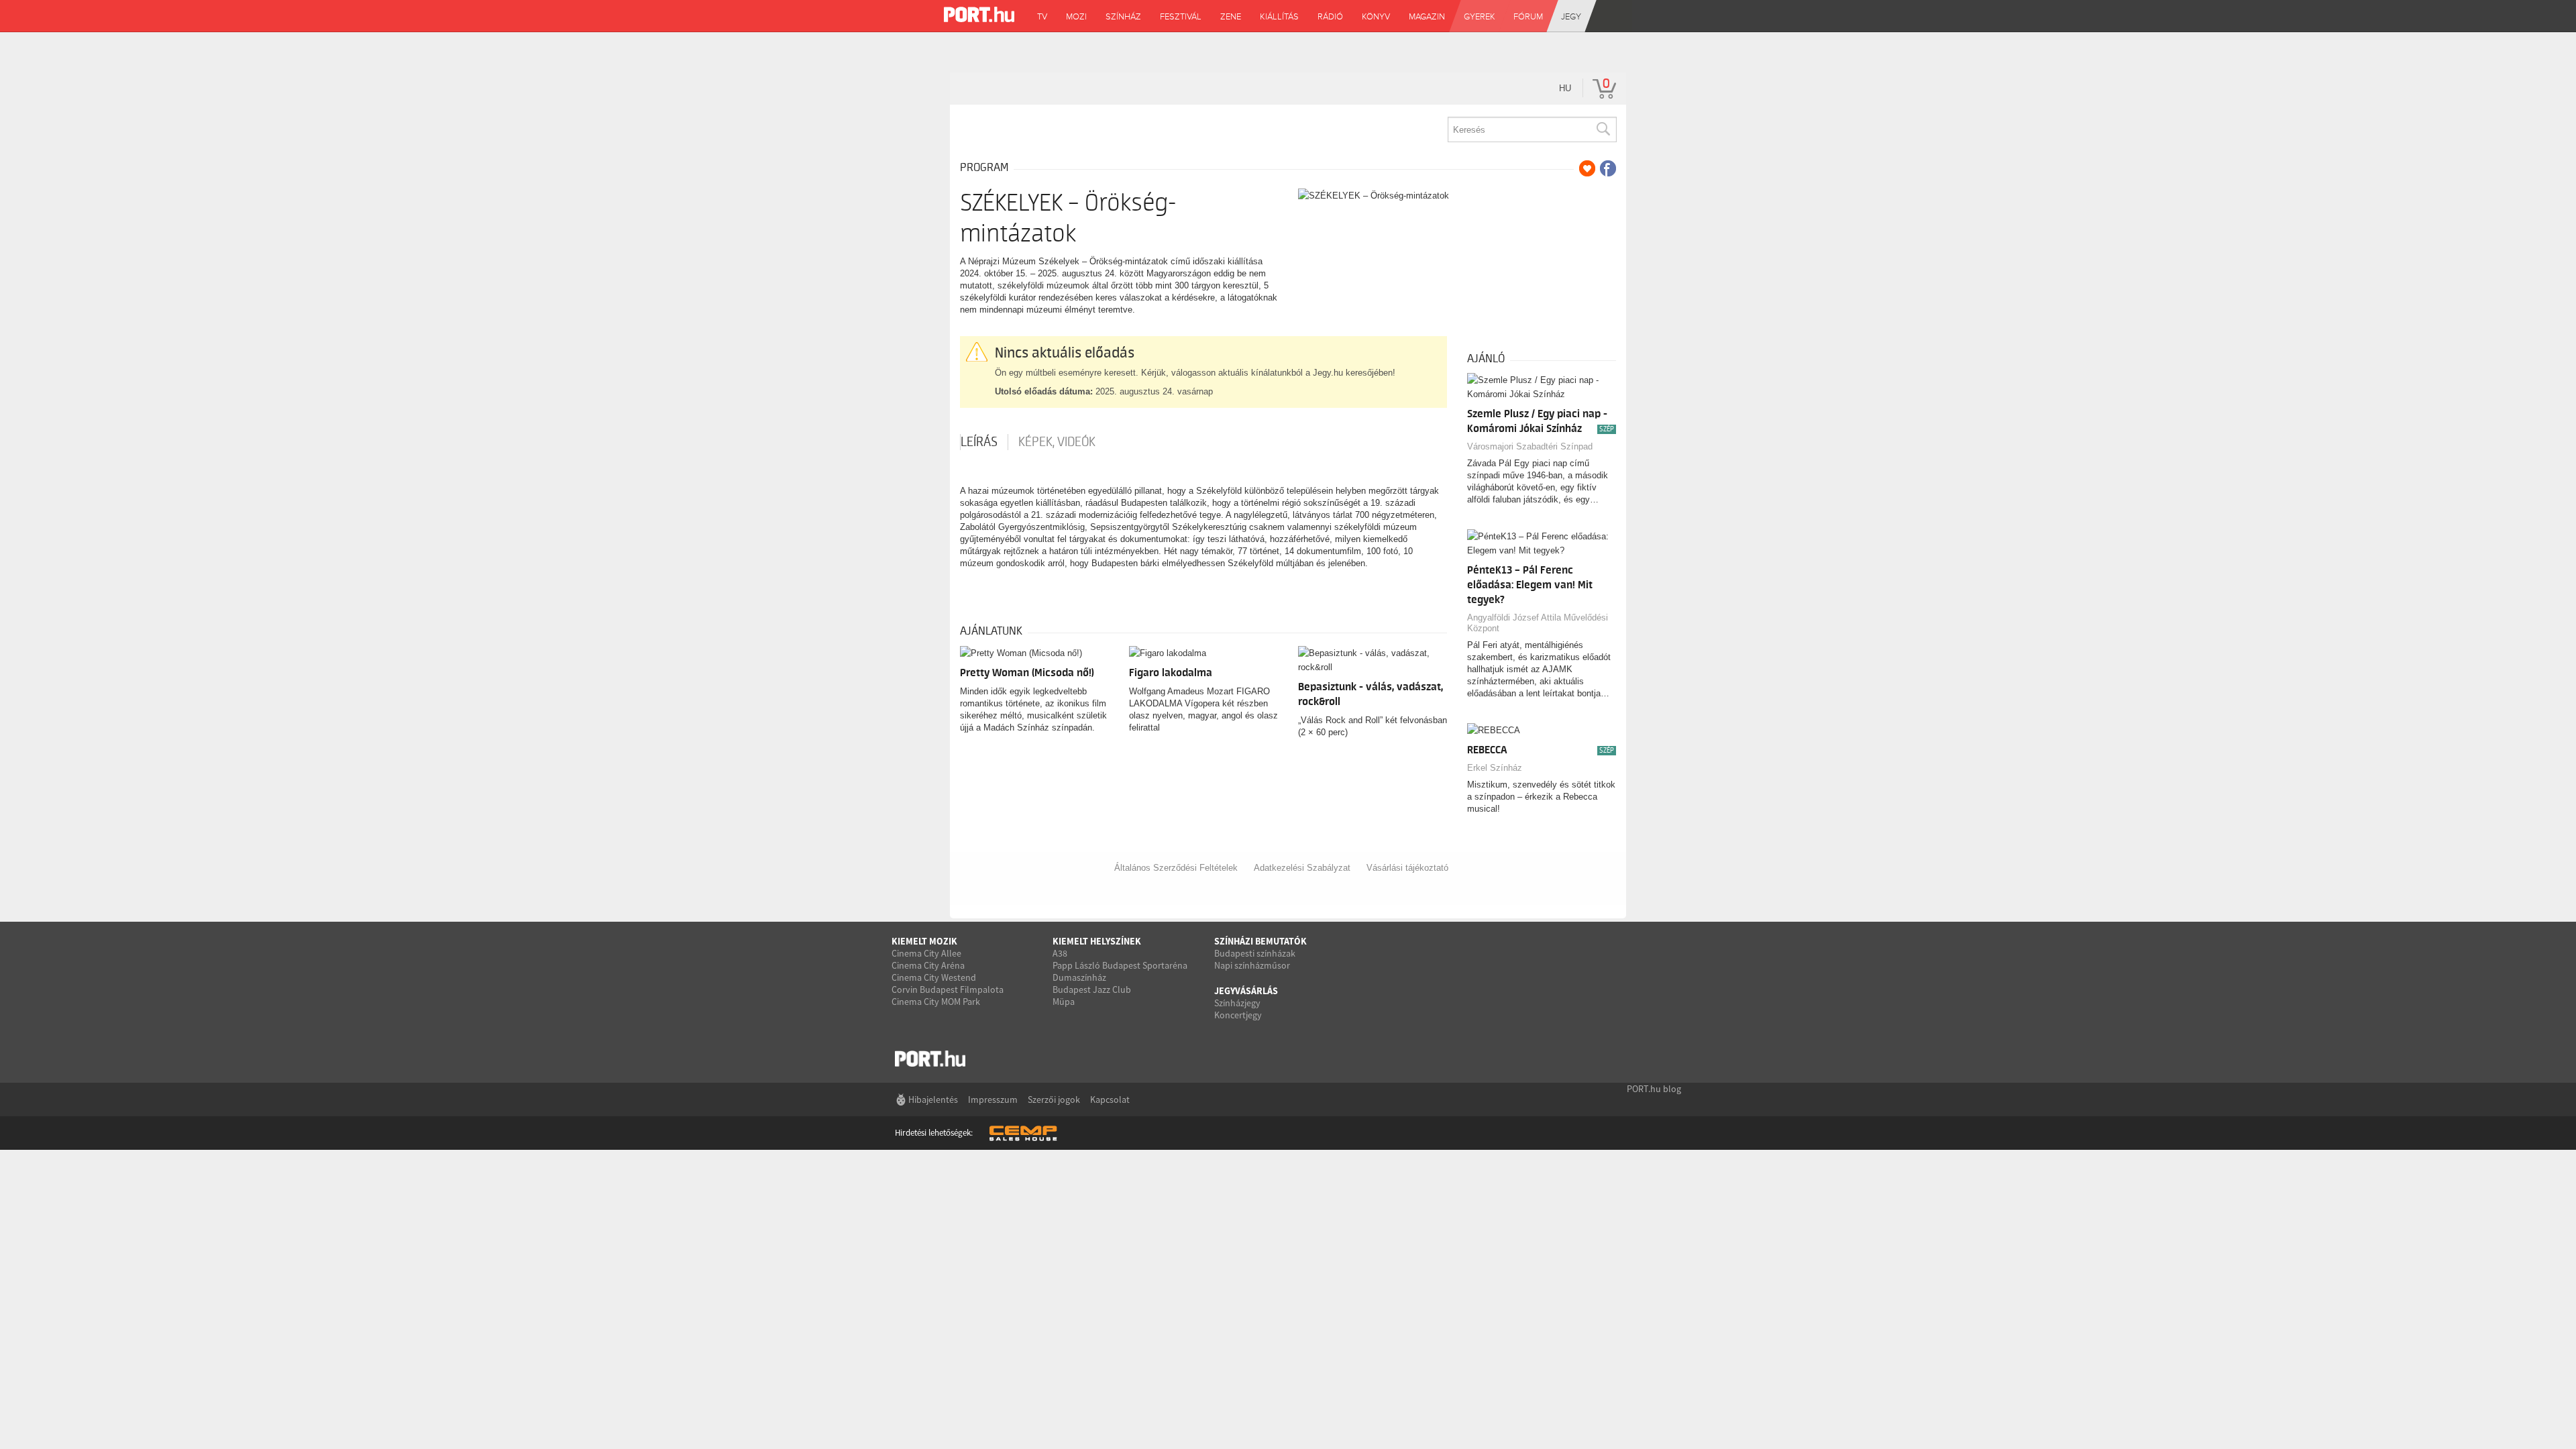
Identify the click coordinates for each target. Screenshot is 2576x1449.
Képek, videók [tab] (1057, 442)
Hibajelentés (933, 1099)
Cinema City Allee (926, 953)
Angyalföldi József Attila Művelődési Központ (1538, 623)
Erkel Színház (1495, 768)
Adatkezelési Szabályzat (1302, 868)
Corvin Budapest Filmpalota (948, 989)
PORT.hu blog (1654, 1089)
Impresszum (993, 1099)
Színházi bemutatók (1260, 941)
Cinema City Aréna (928, 965)
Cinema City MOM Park (936, 1002)
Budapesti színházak (1255, 953)
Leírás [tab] (979, 442)
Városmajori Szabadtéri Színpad (1530, 446)
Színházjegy (1237, 1003)
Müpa (1064, 1002)
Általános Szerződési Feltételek (1176, 868)
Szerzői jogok (1054, 1099)
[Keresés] (1603, 129)
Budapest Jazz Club (1092, 989)
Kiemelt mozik (924, 941)
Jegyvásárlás (1246, 991)
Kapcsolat (1110, 1099)
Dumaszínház (1079, 977)
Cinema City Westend (934, 977)
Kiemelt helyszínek (1097, 941)
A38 (1060, 953)
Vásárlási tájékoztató (1407, 868)
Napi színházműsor (1252, 965)
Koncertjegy (1238, 1015)
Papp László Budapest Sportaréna (1120, 965)
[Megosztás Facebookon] (1608, 168)
